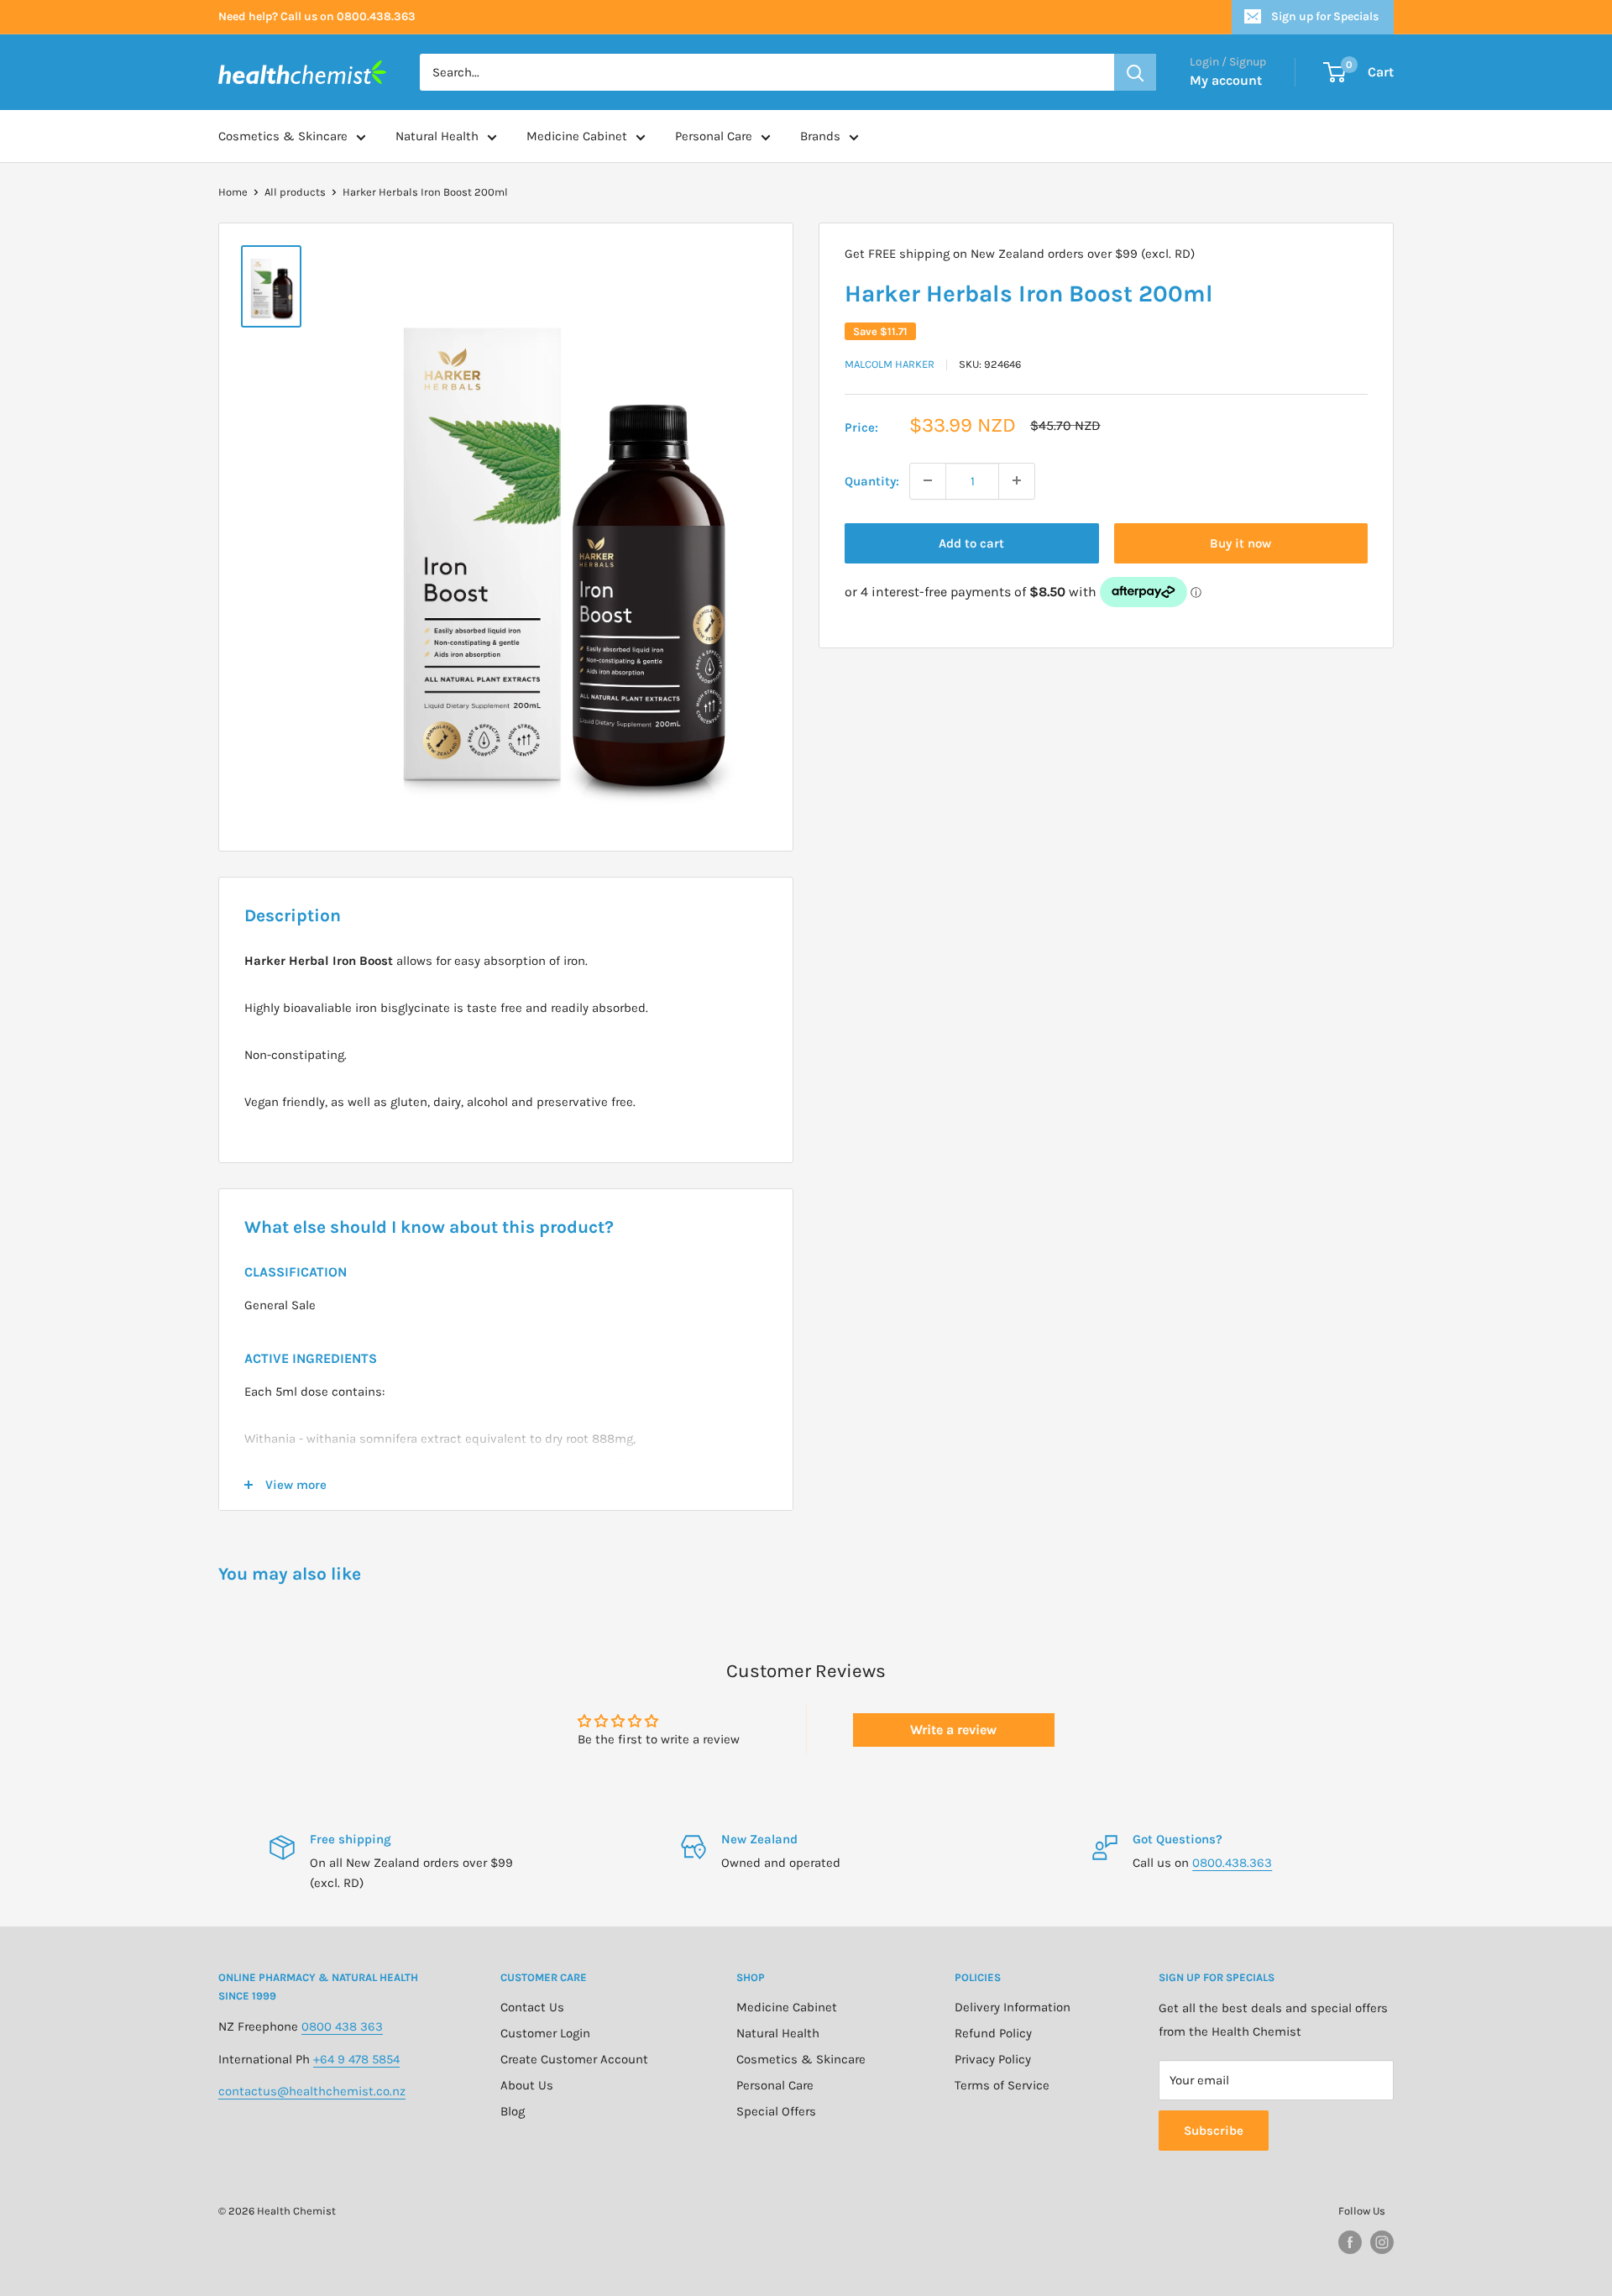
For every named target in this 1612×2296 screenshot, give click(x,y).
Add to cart (971, 543)
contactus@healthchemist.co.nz (312, 2091)
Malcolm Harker (890, 364)
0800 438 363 (342, 2026)
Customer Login (545, 2033)
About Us (527, 2085)
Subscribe (1214, 2131)
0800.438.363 (1232, 1863)
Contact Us (532, 2007)
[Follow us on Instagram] (1382, 2242)
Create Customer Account (574, 2059)
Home (233, 192)
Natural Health (437, 136)
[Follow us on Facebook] (1350, 2242)
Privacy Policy (993, 2059)
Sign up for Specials (1325, 16)
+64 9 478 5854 (356, 2059)
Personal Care (714, 136)
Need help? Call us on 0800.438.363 (317, 16)
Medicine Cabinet (577, 136)
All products (295, 192)
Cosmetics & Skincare (283, 136)
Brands (820, 136)
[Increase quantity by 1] (1017, 480)
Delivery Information (1013, 2007)
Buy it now (1240, 543)
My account (1226, 80)
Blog (513, 2111)
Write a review (953, 1730)
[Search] (1135, 72)
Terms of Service (1002, 2085)
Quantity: (872, 480)
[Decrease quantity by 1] (928, 480)
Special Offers (776, 2111)
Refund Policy (993, 2033)
